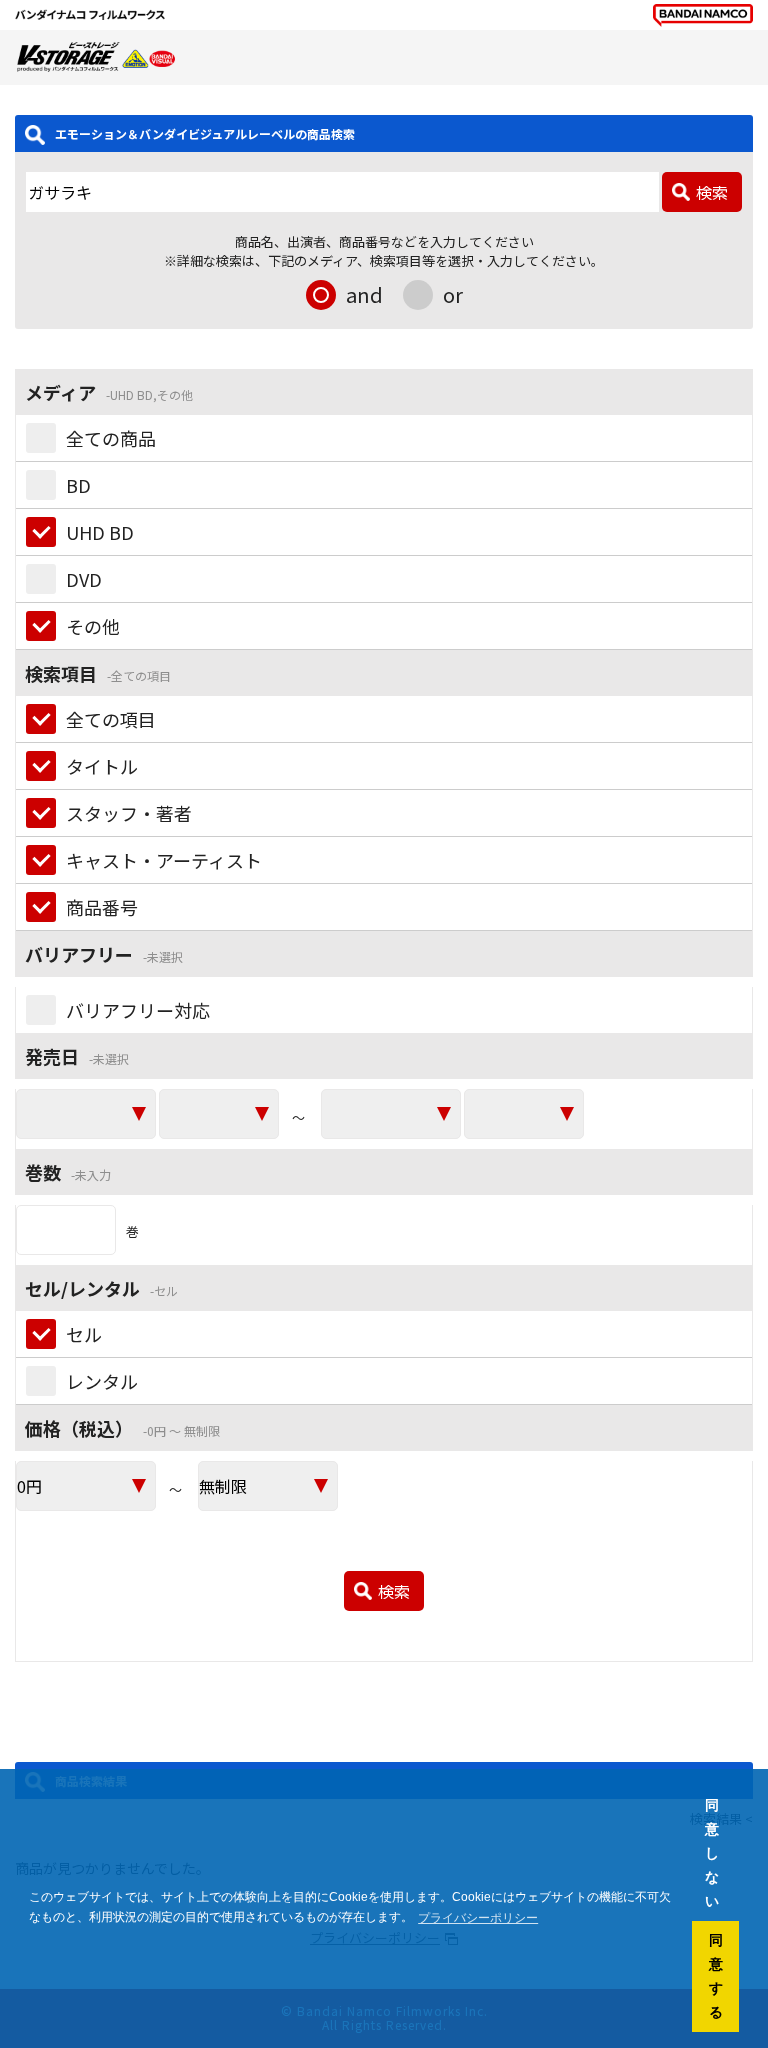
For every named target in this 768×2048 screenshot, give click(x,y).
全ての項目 (111, 719)
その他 (93, 626)
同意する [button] (716, 1976)
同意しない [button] (712, 1853)
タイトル (102, 766)
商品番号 (102, 907)
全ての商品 (111, 438)
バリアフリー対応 (138, 1010)
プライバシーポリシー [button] (478, 1918)
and (364, 294)
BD (78, 485)
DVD (84, 579)
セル (84, 1334)
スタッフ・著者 (129, 813)
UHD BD (100, 532)
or (453, 294)
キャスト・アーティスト (164, 860)
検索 (712, 192)
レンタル (102, 1381)
